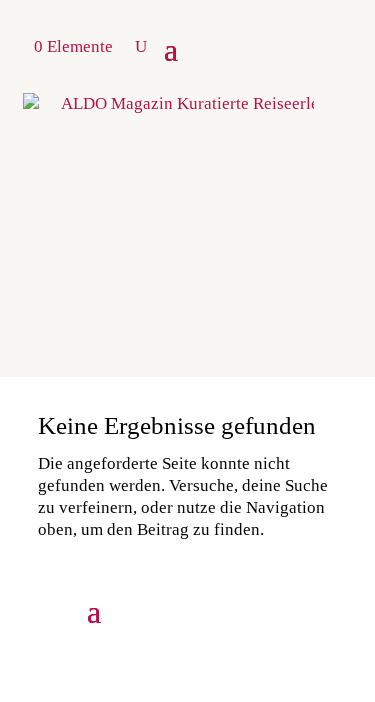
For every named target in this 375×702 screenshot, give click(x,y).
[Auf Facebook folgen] (322, 609)
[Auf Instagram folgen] (196, 609)
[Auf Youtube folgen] (280, 609)
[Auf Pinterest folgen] (238, 609)
